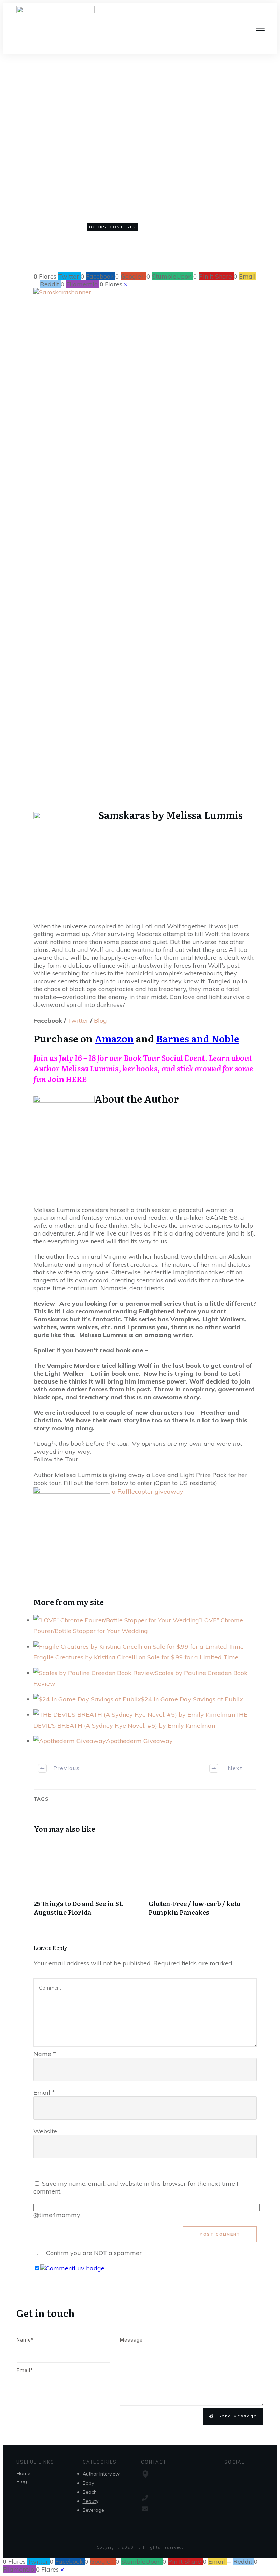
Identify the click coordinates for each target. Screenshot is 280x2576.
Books (98, 227)
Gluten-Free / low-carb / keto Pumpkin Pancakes (203, 1882)
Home (24, 2473)
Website (45, 2131)
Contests (123, 227)
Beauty (90, 2501)
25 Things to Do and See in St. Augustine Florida (88, 1882)
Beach (90, 2492)
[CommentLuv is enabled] (72, 2268)
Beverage (93, 2510)
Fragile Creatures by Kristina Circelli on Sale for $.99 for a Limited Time (136, 1657)
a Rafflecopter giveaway (148, 1491)
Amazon (114, 1038)
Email (44, 2093)
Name (45, 2054)
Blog (100, 1020)
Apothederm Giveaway (139, 1741)
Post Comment (220, 2234)
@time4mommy (57, 2215)
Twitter (78, 1020)
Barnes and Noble (198, 1038)
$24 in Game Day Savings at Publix (192, 1699)
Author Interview (101, 2474)
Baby (88, 2483)
